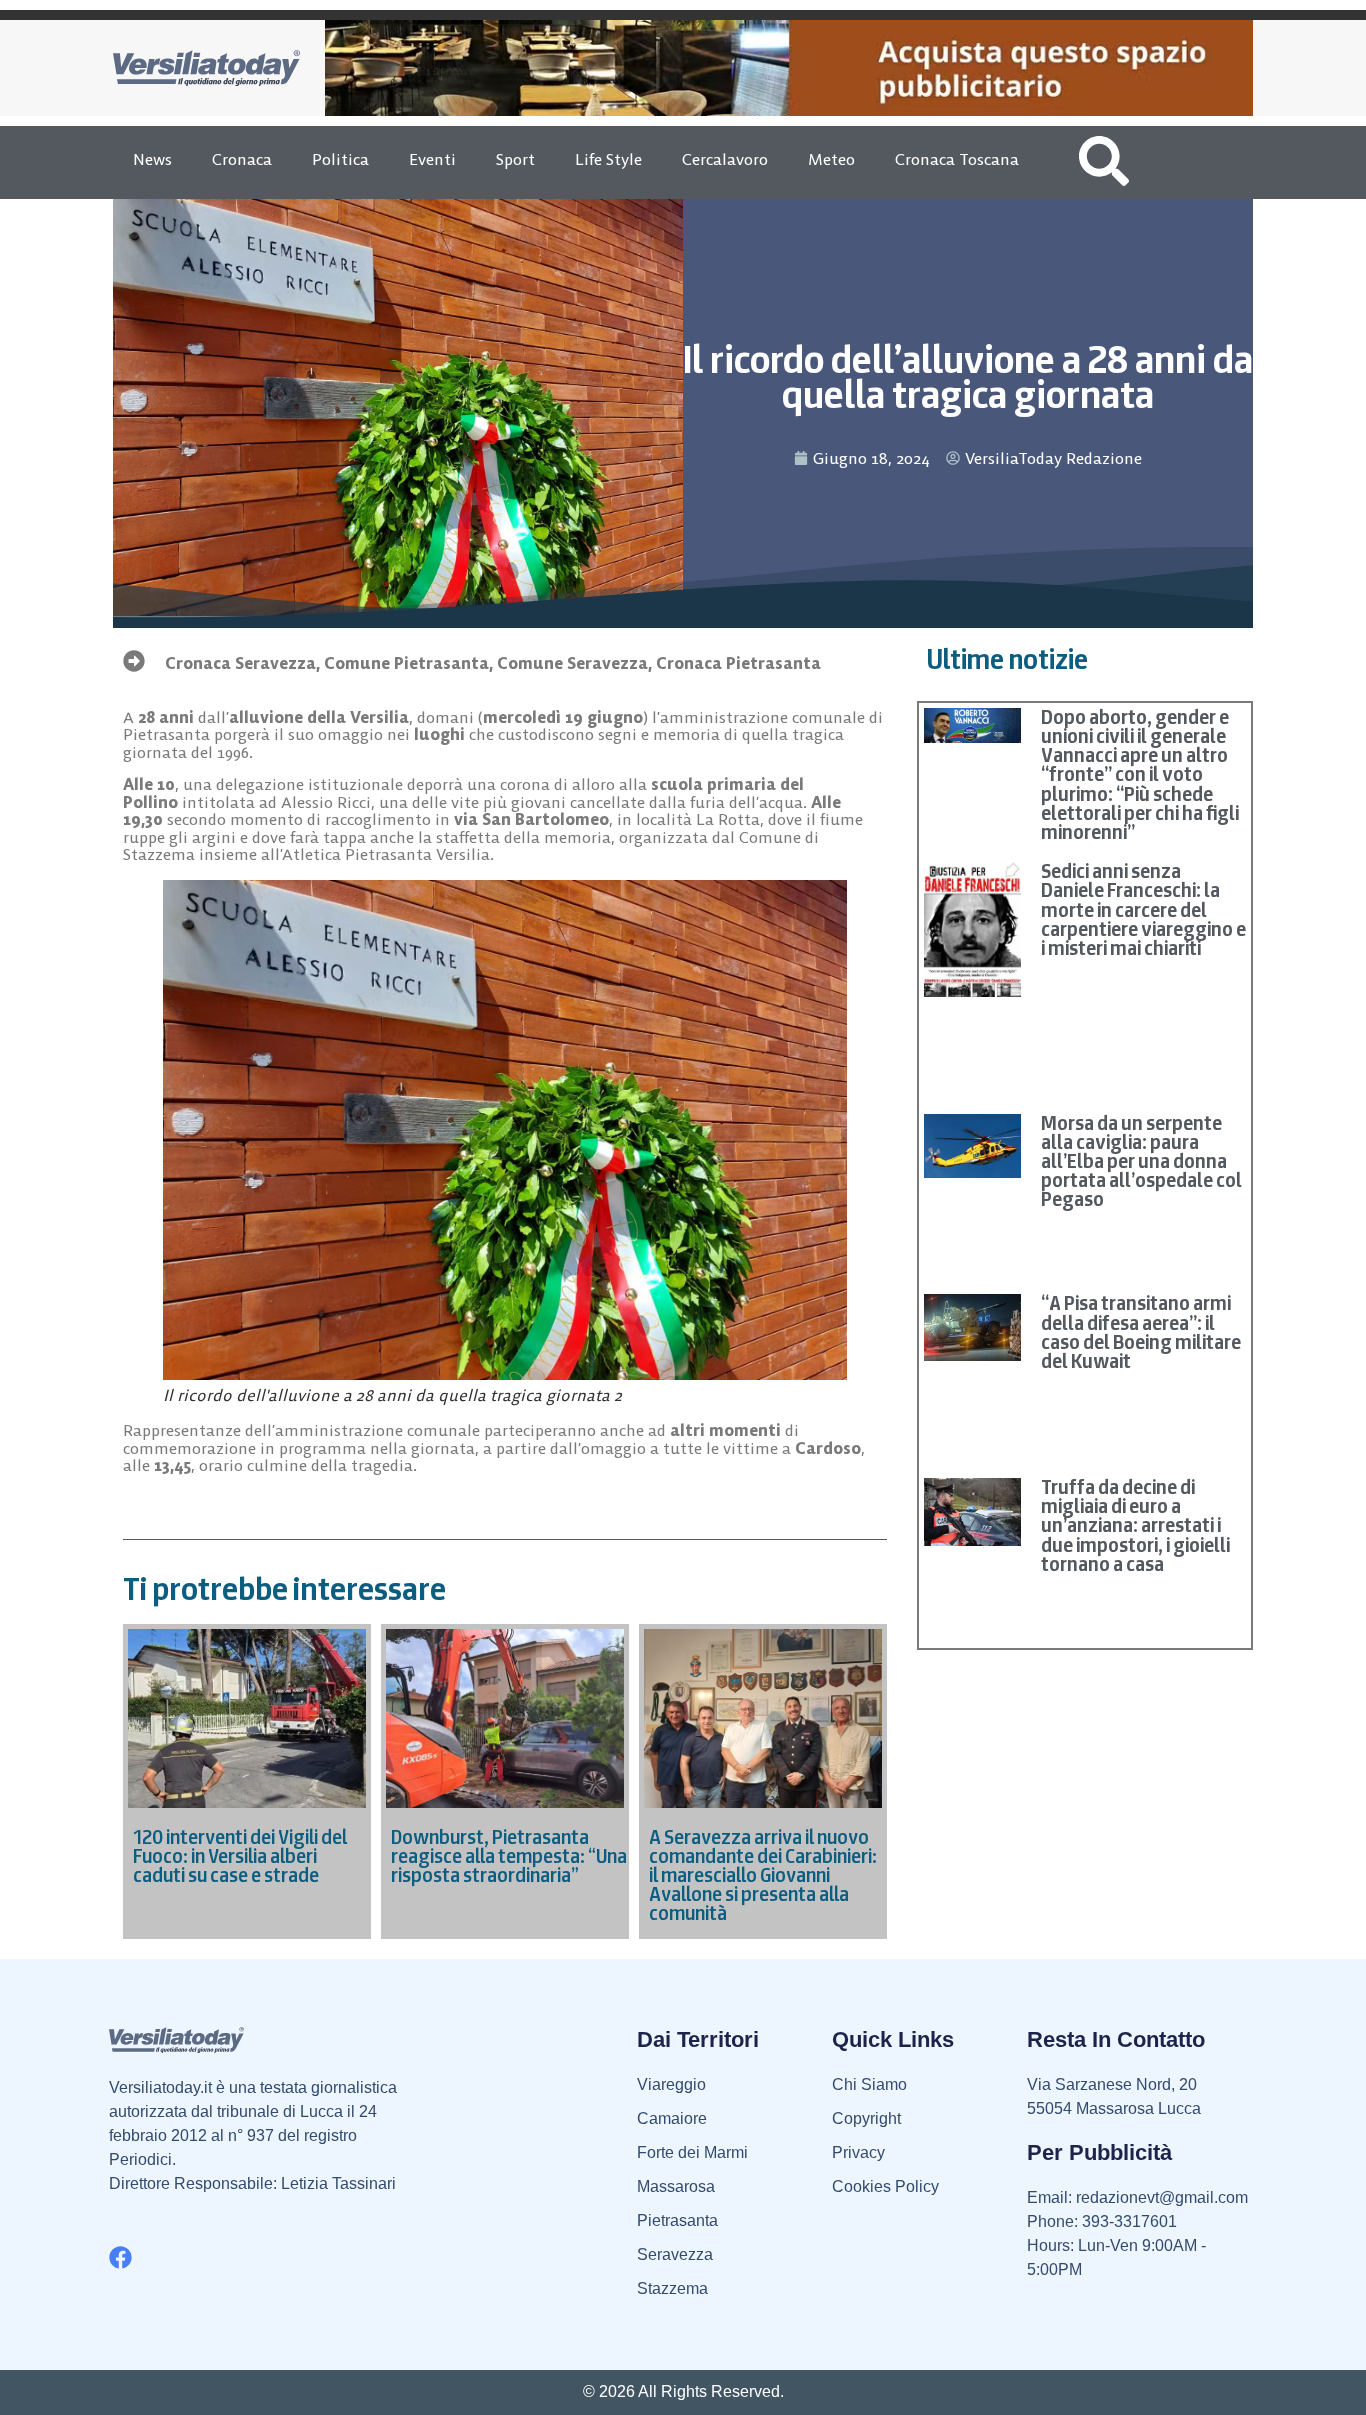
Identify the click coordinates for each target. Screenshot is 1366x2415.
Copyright (866, 2118)
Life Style (608, 159)
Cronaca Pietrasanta (738, 663)
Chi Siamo (869, 2084)
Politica (340, 159)
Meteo (831, 159)
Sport (515, 159)
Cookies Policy (885, 2186)
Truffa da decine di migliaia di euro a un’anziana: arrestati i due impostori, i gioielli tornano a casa (1135, 1525)
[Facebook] (120, 2257)
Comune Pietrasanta (406, 663)
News (152, 159)
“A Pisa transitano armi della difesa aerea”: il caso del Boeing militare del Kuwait (1141, 1332)
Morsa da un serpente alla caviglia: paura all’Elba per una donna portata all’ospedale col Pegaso (1141, 1161)
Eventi (432, 159)
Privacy (858, 2152)
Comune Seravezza (572, 663)
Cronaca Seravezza (240, 663)
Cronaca (242, 159)
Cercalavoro (725, 159)
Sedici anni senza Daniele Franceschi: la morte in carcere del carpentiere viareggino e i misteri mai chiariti (1143, 909)
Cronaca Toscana (957, 159)
